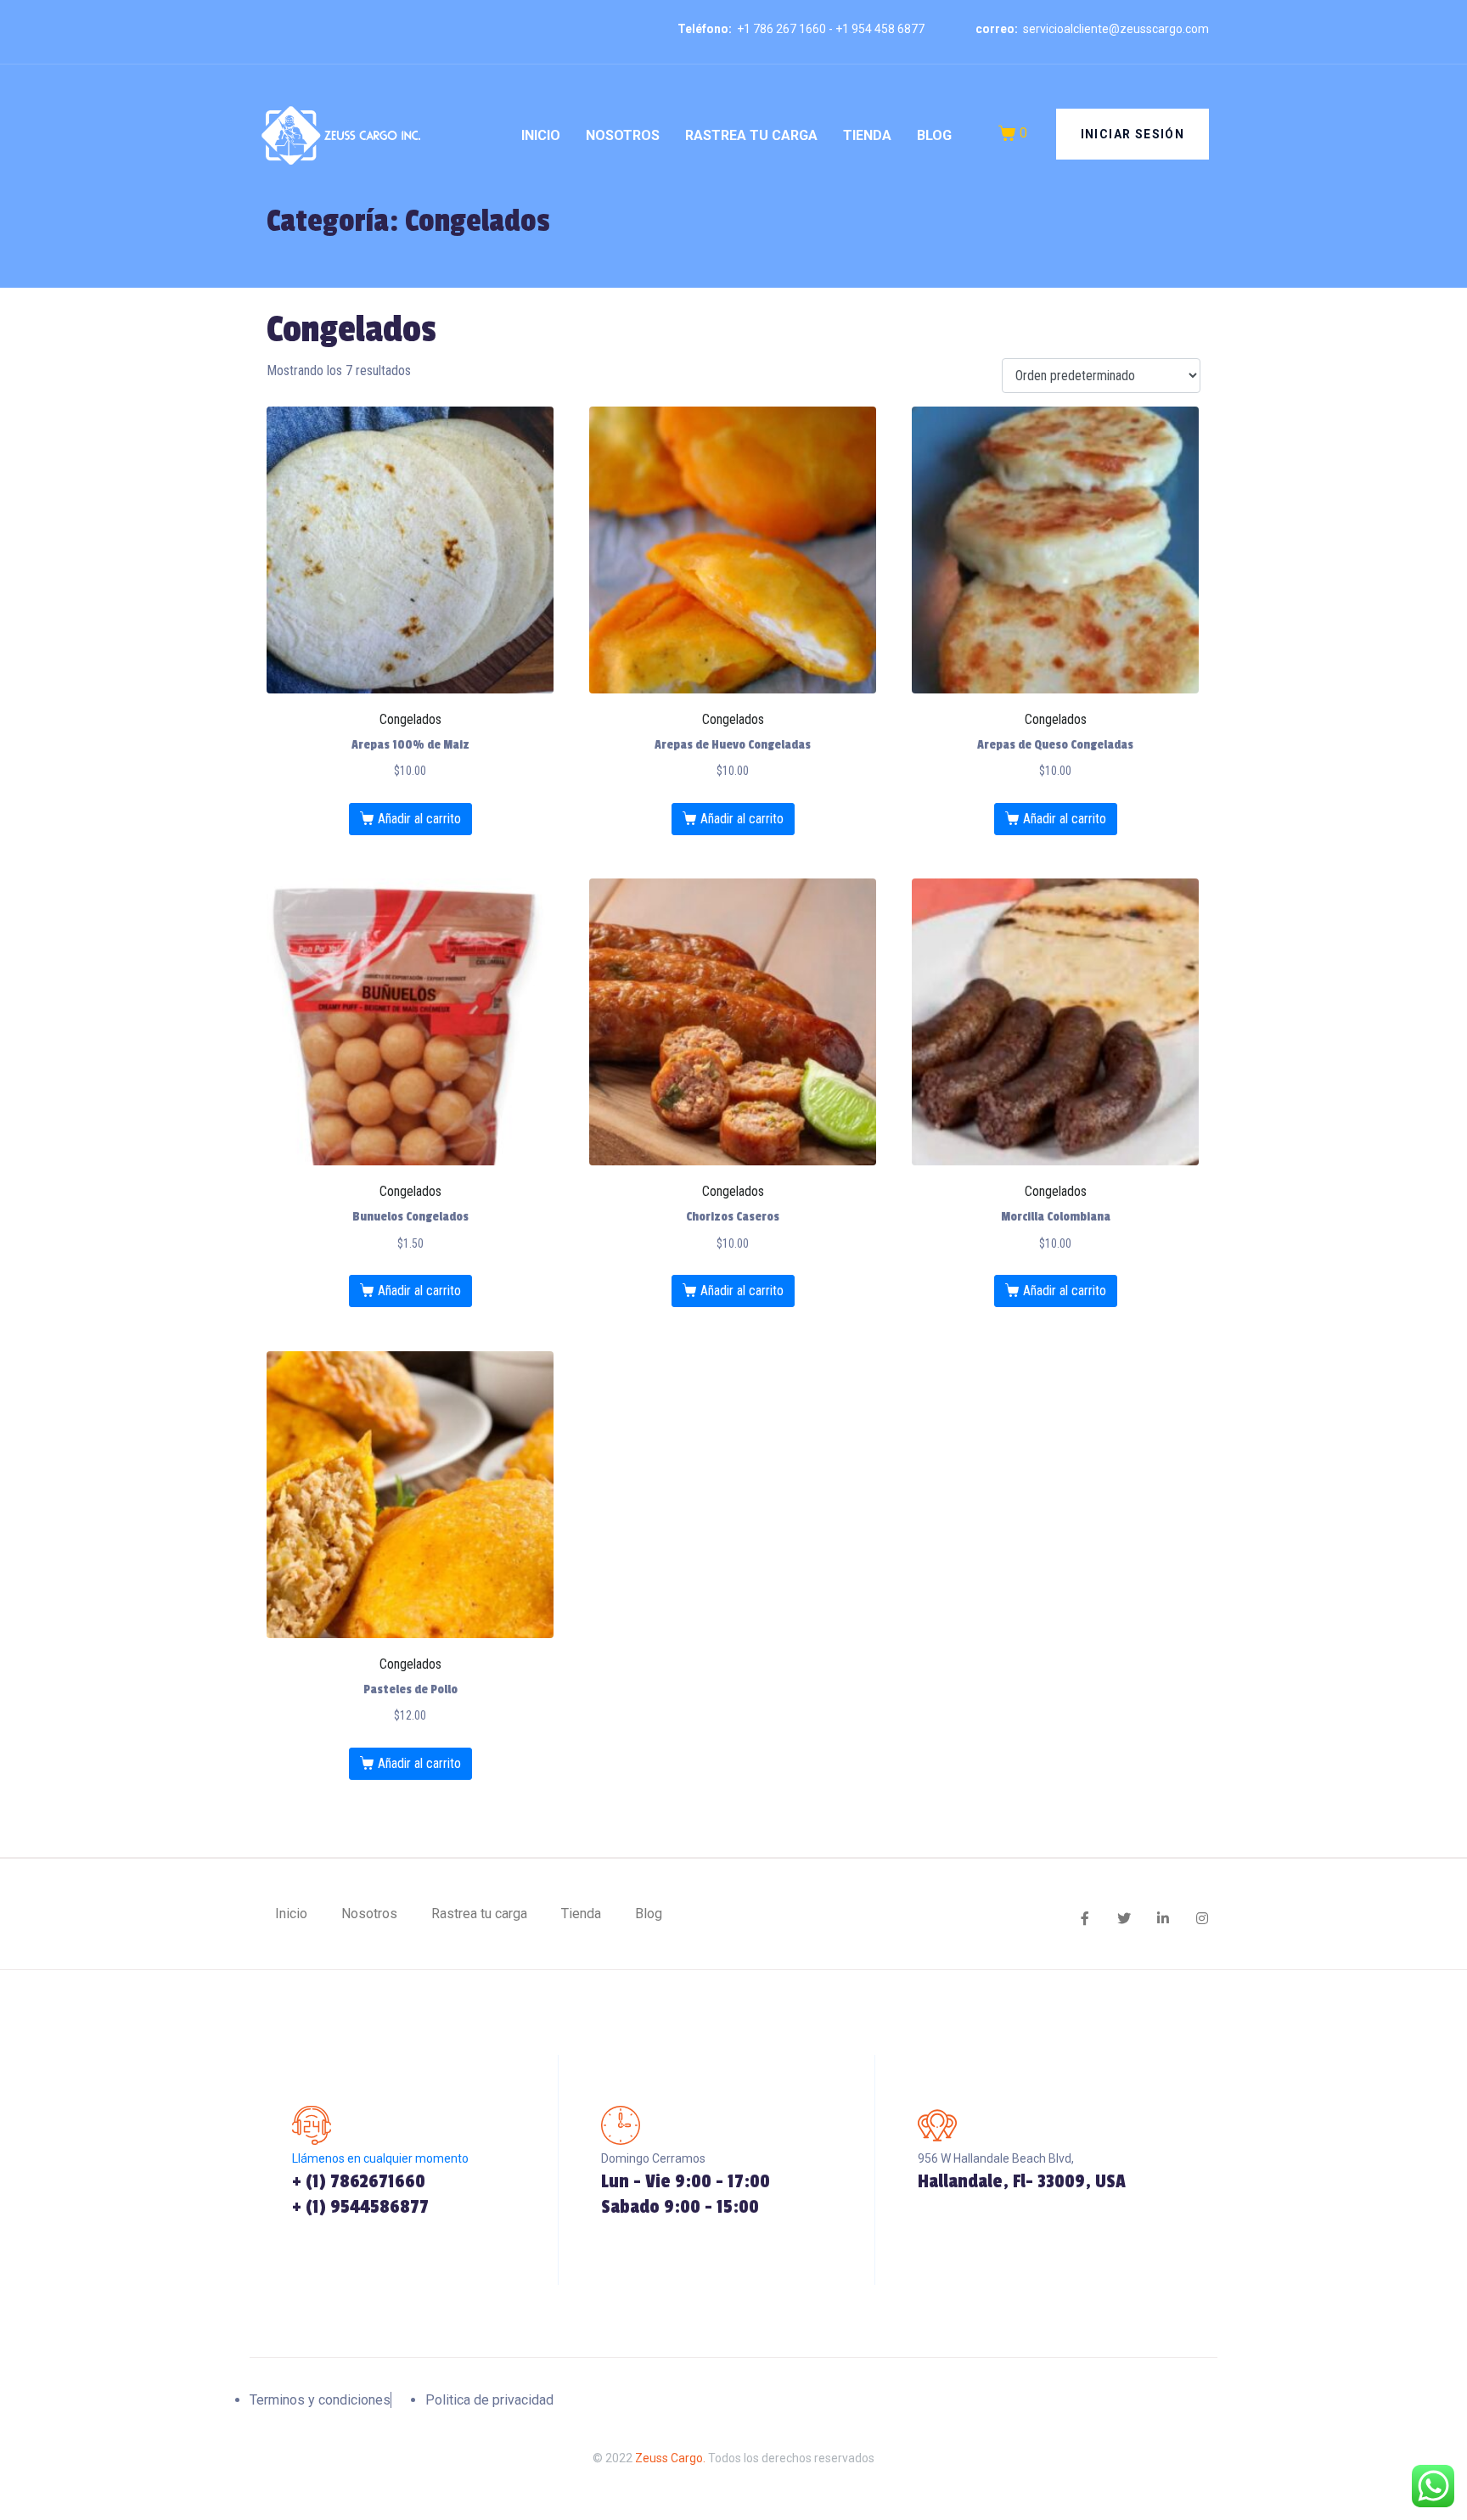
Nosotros (623, 135)
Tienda (867, 135)
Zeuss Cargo (669, 2458)
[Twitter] (1124, 1918)
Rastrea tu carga (751, 135)
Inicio (541, 135)
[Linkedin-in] (1163, 1918)
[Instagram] (1202, 1918)
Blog (934, 135)
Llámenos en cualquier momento (380, 2158)
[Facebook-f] (1085, 1918)
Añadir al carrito (419, 819)
